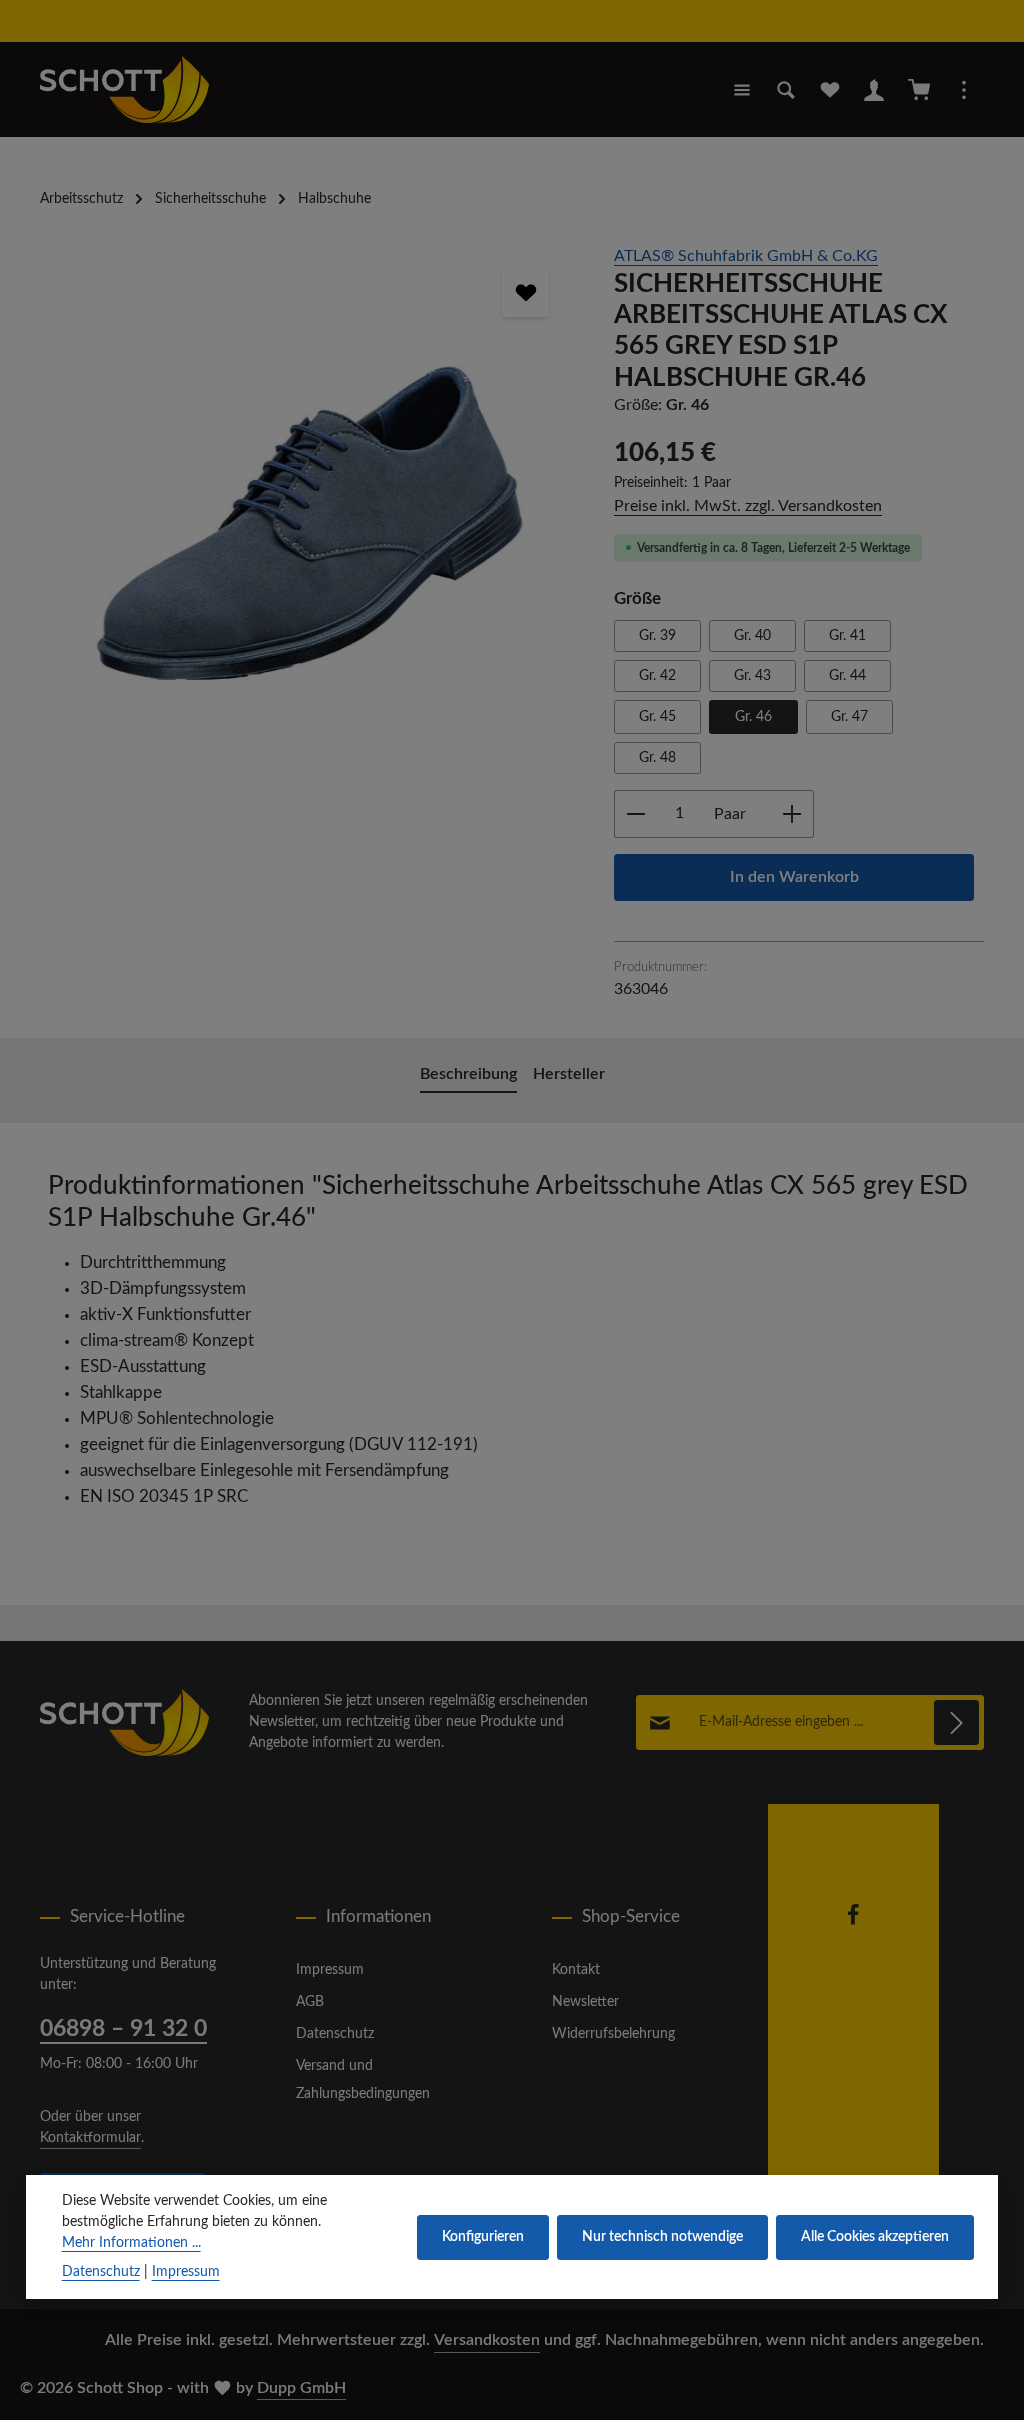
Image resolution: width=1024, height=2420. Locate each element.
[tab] (468, 1076)
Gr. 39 (657, 636)
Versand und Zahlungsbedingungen (363, 2080)
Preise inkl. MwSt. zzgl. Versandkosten (748, 506)
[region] (307, 465)
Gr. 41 (847, 636)
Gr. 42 (657, 676)
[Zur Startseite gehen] (124, 89)
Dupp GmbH (301, 2388)
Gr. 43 (752, 676)
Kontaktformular (90, 2138)
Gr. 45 (657, 717)
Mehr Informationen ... (131, 2243)
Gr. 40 (752, 636)
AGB (310, 2002)
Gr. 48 (657, 758)
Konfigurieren (483, 2237)
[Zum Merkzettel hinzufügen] (526, 293)
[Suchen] (786, 90)
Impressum (330, 1970)
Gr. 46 (753, 717)
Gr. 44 (847, 676)
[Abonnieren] (956, 1722)
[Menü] (742, 90)
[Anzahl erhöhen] (792, 814)
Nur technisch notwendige (662, 2237)
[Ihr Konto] (874, 90)
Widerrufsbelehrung (613, 2034)
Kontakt (576, 1970)
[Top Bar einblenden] (964, 90)
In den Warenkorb (794, 877)
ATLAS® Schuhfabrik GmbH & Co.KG (746, 256)
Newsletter (585, 2002)
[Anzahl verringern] (635, 814)
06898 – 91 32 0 (123, 2029)
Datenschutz (335, 2034)
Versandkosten (487, 2340)
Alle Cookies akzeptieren (875, 2237)
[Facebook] (853, 1922)
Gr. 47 (849, 717)
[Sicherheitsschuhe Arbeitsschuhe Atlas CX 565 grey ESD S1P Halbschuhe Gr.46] (306, 465)
